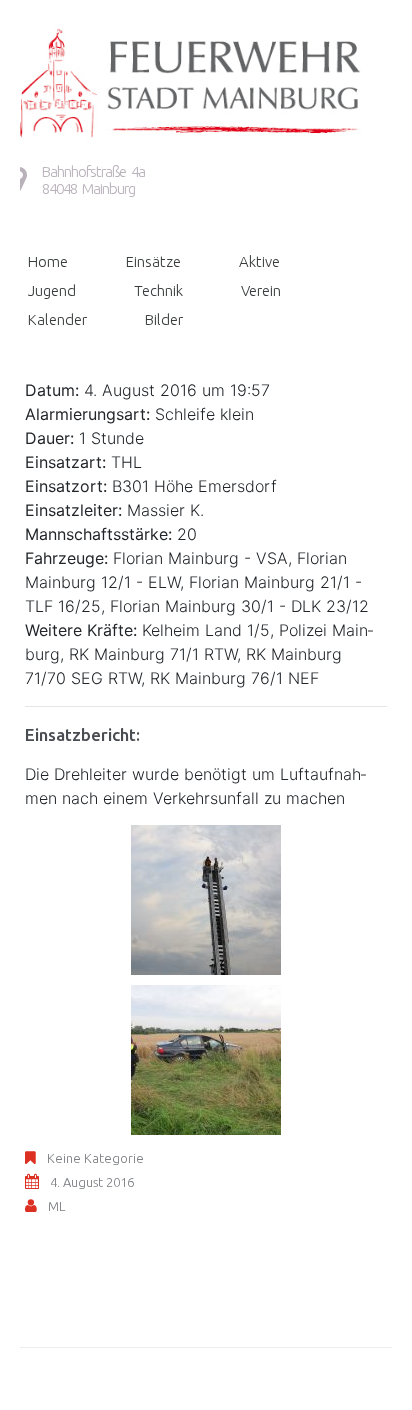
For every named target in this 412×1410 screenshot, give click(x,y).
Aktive (259, 261)
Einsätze (153, 261)
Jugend (52, 290)
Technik (158, 290)
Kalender (57, 319)
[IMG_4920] (206, 898)
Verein (261, 290)
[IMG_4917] (206, 1058)
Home (48, 261)
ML (56, 1206)
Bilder (164, 319)
